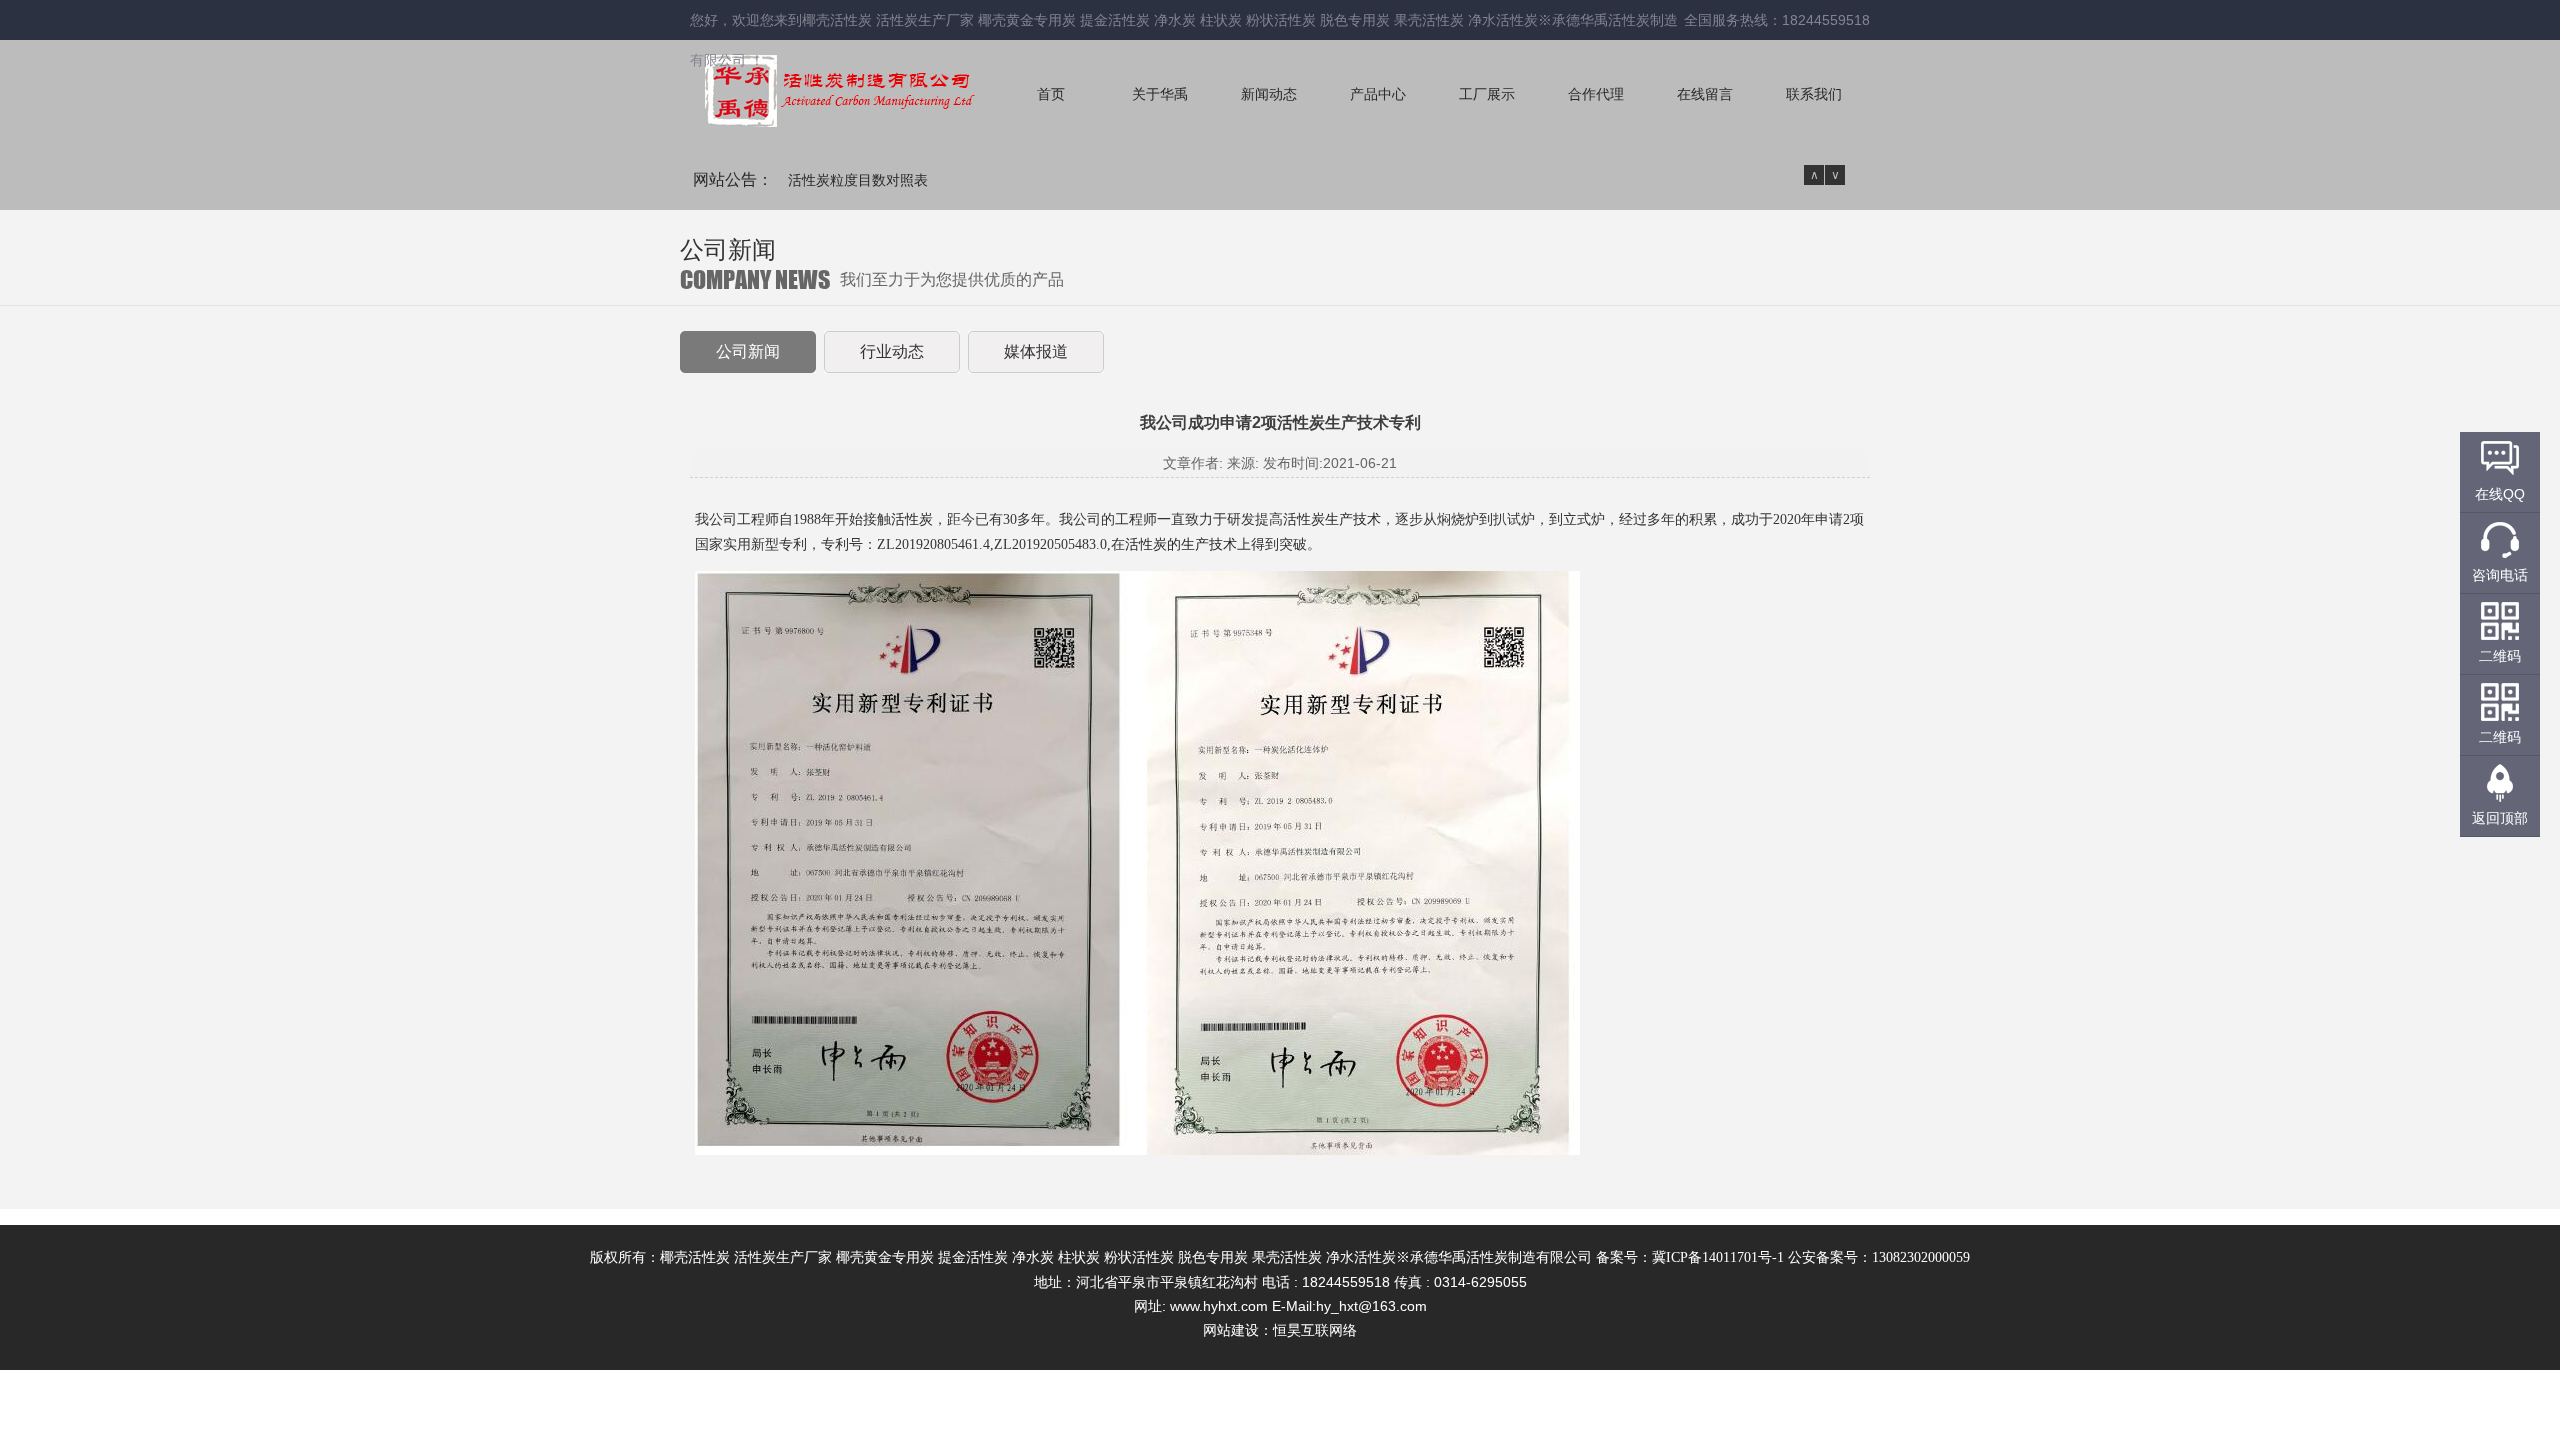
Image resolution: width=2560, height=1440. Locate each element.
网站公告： (733, 179)
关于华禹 (1160, 94)
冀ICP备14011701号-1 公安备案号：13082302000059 (1811, 1257)
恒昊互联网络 (1315, 1330)
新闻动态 (1269, 94)
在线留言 (1705, 94)
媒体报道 (1036, 351)
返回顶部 (2500, 818)
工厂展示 (1487, 94)
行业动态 (892, 351)
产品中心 (1378, 94)
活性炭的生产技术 (1181, 544)
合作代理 (1596, 94)
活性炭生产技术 (1332, 519)
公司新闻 (748, 351)
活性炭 (912, 519)
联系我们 (1814, 94)
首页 (1051, 94)
